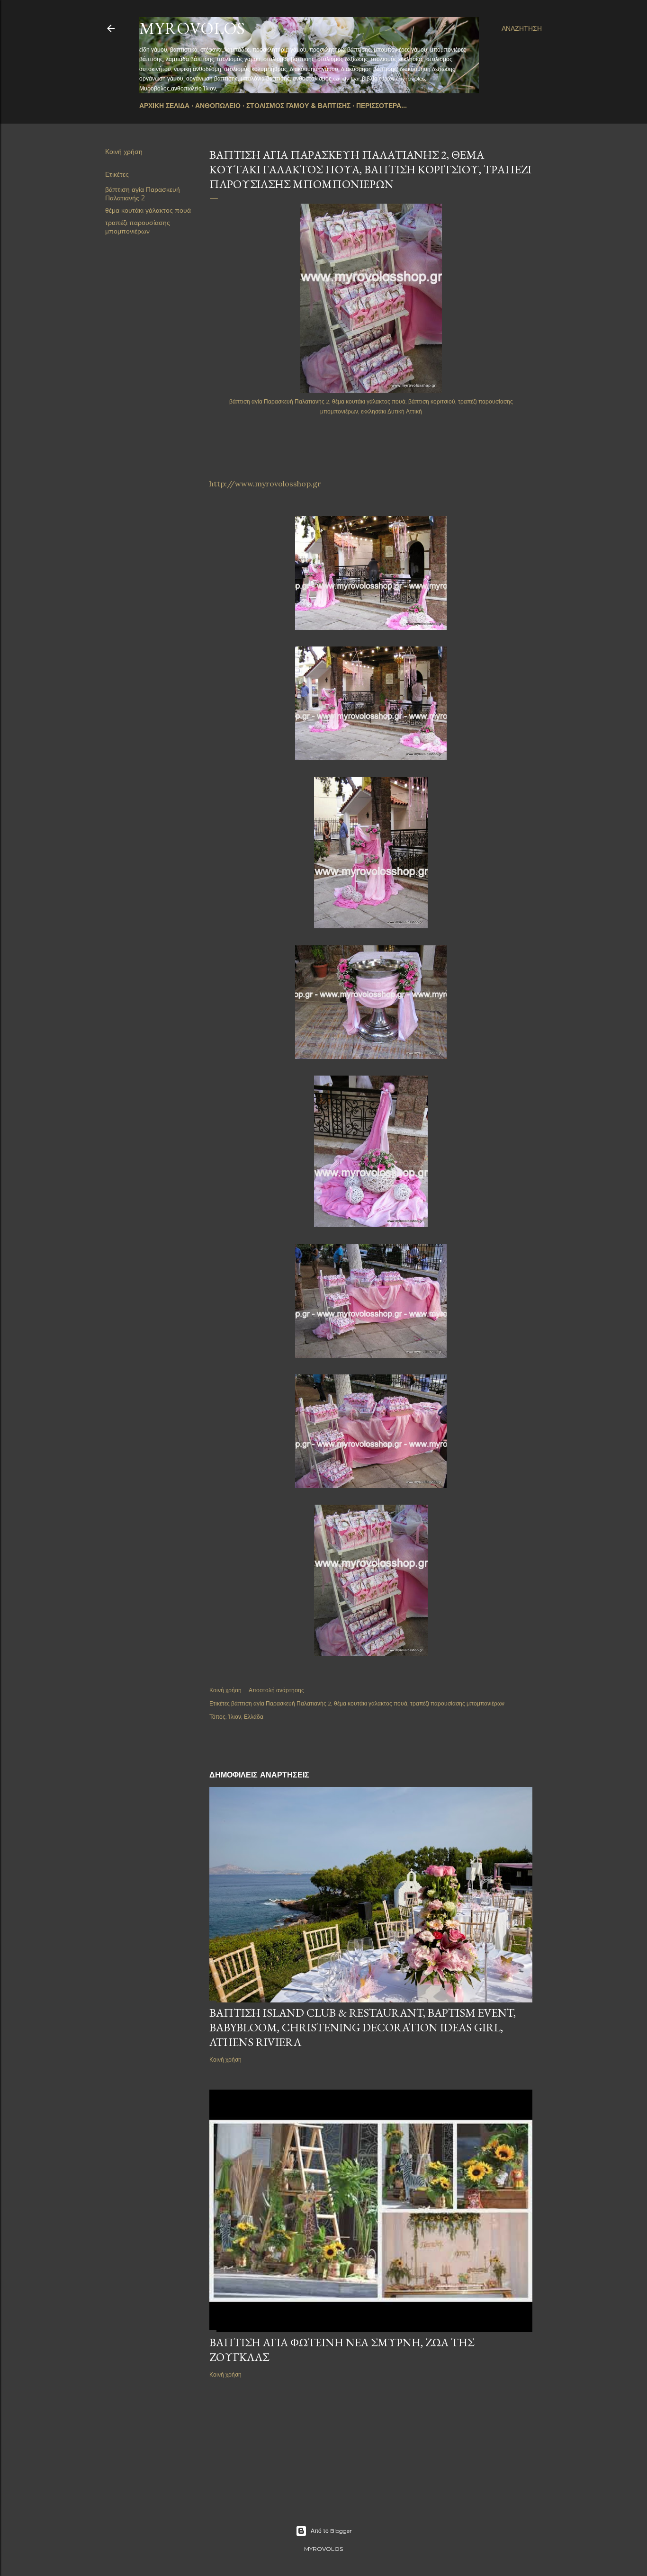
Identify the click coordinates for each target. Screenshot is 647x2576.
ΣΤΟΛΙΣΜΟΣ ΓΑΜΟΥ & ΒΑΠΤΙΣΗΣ (298, 106)
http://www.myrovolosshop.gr (265, 484)
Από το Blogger (331, 2531)
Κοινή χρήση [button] (124, 152)
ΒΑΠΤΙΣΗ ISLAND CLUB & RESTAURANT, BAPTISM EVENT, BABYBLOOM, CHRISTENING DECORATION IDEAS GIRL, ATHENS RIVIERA (363, 2027)
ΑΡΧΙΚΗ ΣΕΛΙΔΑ (164, 106)
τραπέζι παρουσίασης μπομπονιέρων (138, 227)
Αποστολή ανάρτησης (276, 1690)
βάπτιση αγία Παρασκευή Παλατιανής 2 (143, 194)
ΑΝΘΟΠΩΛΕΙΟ (218, 106)
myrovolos (192, 28)
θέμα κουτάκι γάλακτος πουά (148, 210)
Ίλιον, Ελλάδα (246, 1717)
